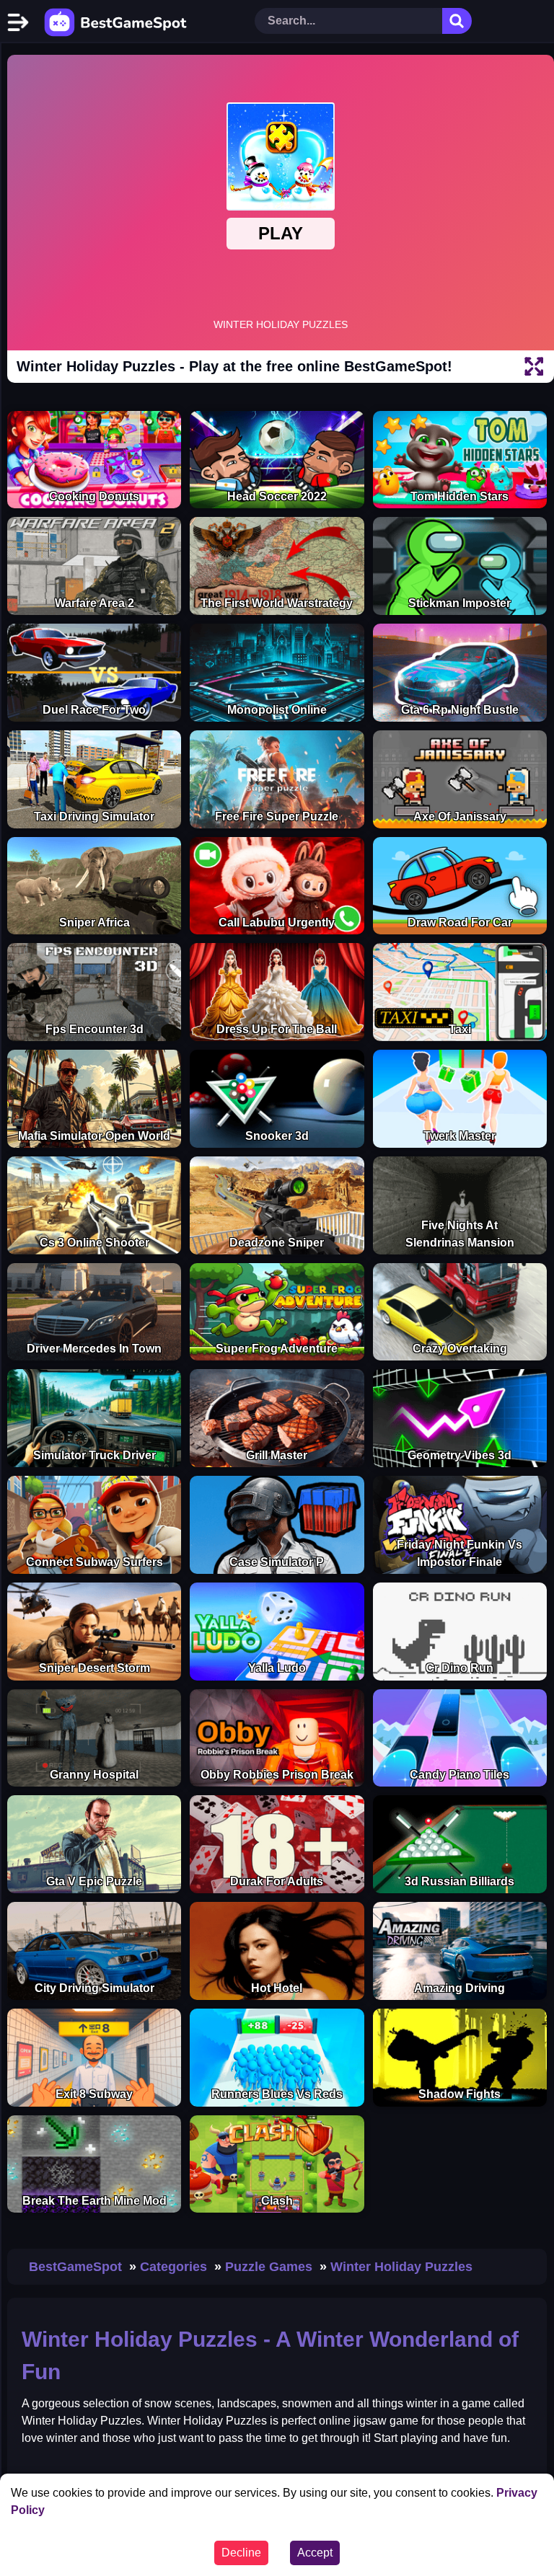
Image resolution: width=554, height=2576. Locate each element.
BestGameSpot (75, 2267)
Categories (173, 2267)
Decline (241, 2553)
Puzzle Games (269, 2267)
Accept (315, 2553)
